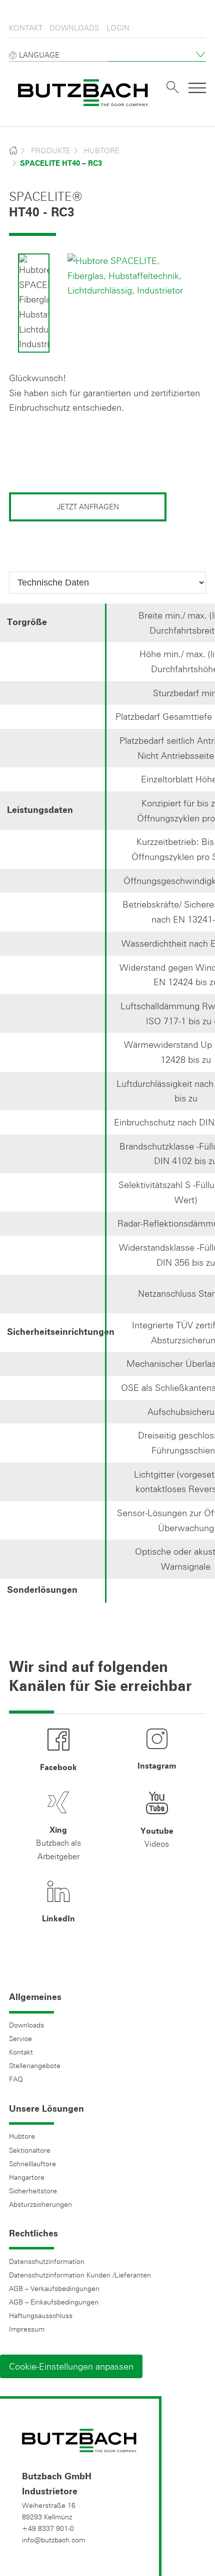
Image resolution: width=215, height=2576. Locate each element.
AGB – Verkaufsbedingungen (54, 2288)
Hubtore (102, 151)
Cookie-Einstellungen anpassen (71, 2366)
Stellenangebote (35, 2066)
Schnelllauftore (32, 2164)
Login (118, 28)
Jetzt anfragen (88, 507)
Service (20, 2039)
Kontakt (26, 28)
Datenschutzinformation (47, 2261)
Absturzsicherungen (40, 2204)
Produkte (51, 151)
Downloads (74, 28)
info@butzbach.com (53, 2540)
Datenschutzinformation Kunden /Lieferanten (80, 2275)
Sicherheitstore (33, 2191)
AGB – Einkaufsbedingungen (54, 2302)
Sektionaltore (30, 2150)
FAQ (16, 2079)
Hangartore (27, 2177)
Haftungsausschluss (41, 2316)
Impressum (27, 2329)
